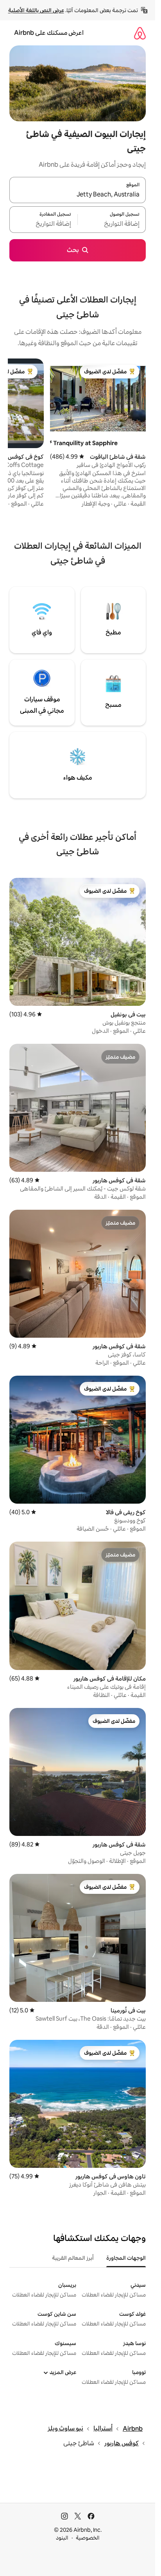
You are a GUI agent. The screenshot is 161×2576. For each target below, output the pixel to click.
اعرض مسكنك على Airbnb (49, 33)
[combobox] (78, 195)
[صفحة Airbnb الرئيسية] (140, 33)
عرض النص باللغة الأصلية (36, 10)
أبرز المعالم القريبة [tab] (73, 2258)
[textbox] (112, 224)
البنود (62, 2538)
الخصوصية (88, 2538)
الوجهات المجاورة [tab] (126, 2258)
